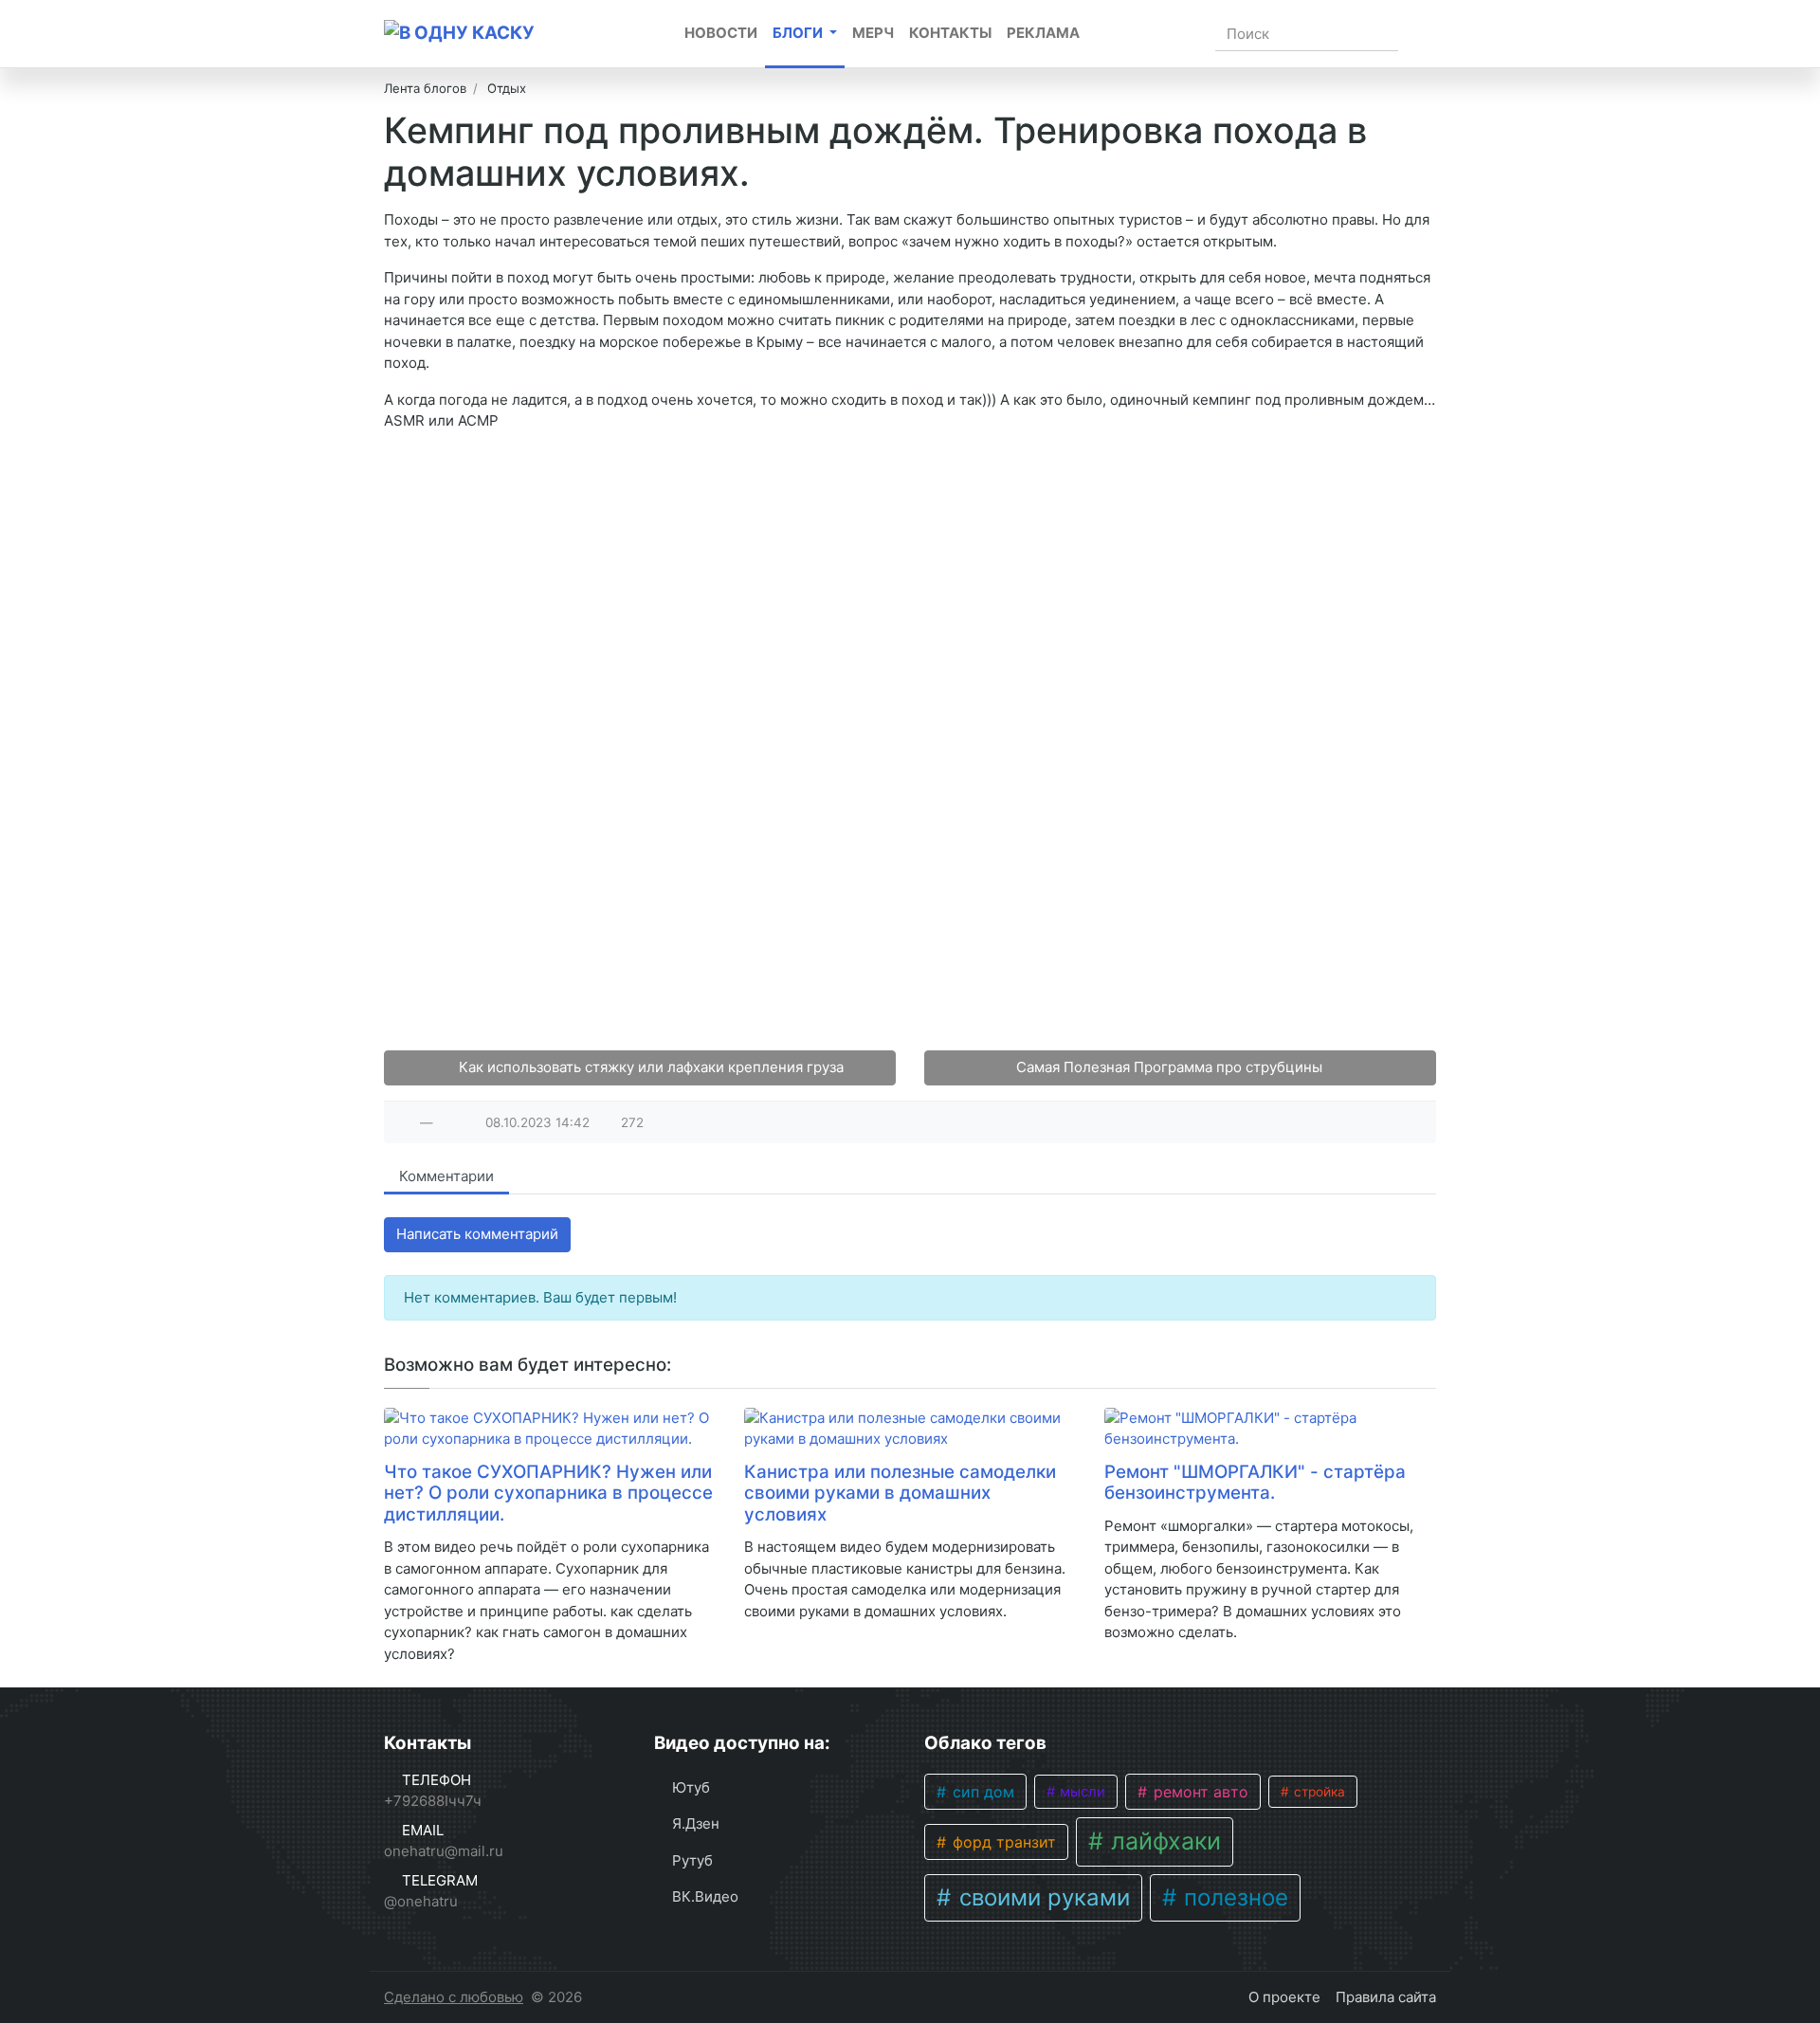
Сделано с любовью (454, 1997)
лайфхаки (1163, 1841)
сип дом (981, 1792)
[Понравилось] (406, 1122)
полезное (1233, 1897)
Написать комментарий (477, 1234)
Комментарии (446, 1176)
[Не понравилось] (447, 1122)
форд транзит (1002, 1842)
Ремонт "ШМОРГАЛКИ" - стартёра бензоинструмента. (1255, 1483)
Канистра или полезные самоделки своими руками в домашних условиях (900, 1493)
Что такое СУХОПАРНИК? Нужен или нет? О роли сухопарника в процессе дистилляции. (548, 1493)
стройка (1318, 1792)
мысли (1081, 1792)
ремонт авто (1199, 1792)
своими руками (1041, 1897)
